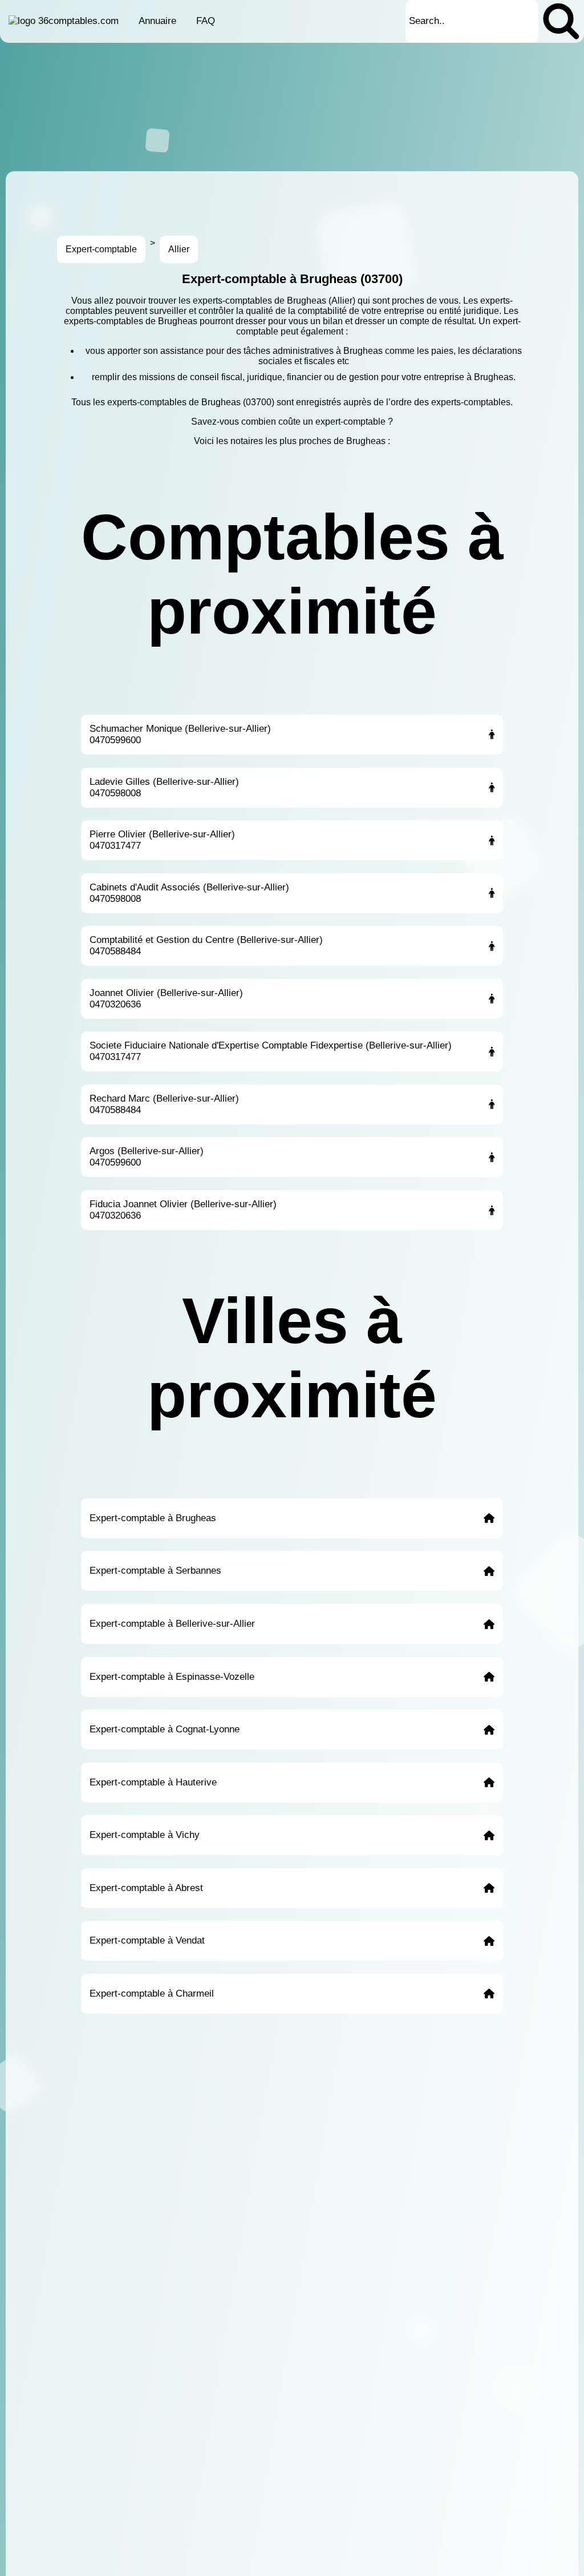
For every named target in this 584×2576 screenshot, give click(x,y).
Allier (179, 249)
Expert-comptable (101, 249)
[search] (561, 21)
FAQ (206, 21)
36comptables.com (78, 21)
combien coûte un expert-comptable (313, 422)
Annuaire (157, 21)
